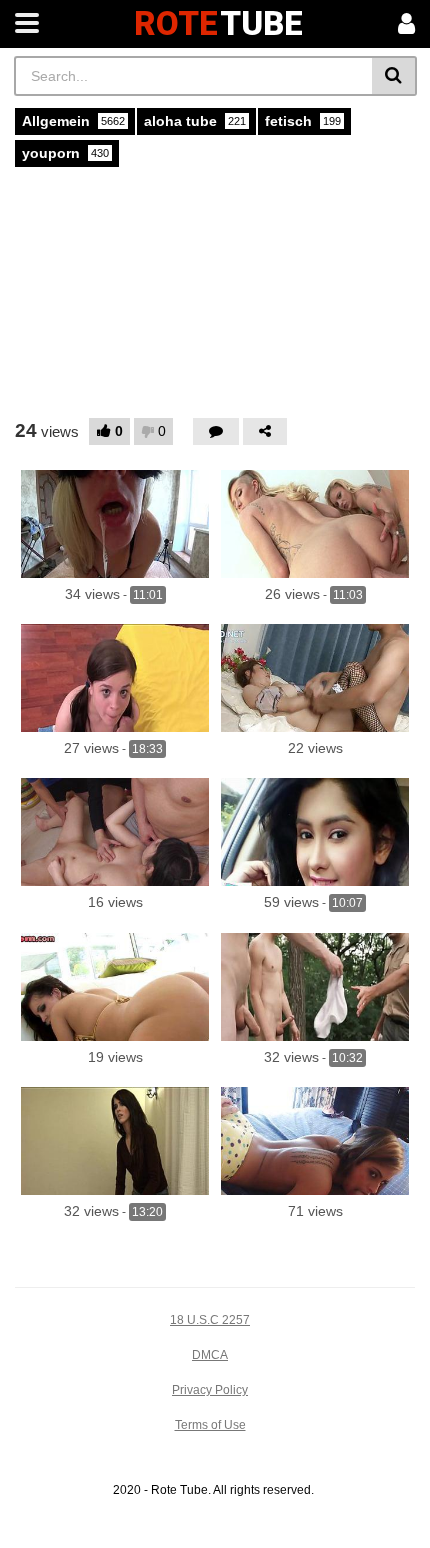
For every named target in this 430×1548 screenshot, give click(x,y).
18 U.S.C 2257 (210, 1320)
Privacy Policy (210, 1390)
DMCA (210, 1355)
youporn (65, 153)
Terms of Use (210, 1425)
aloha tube (195, 121)
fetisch (303, 121)
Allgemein (73, 121)
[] (394, 76)
